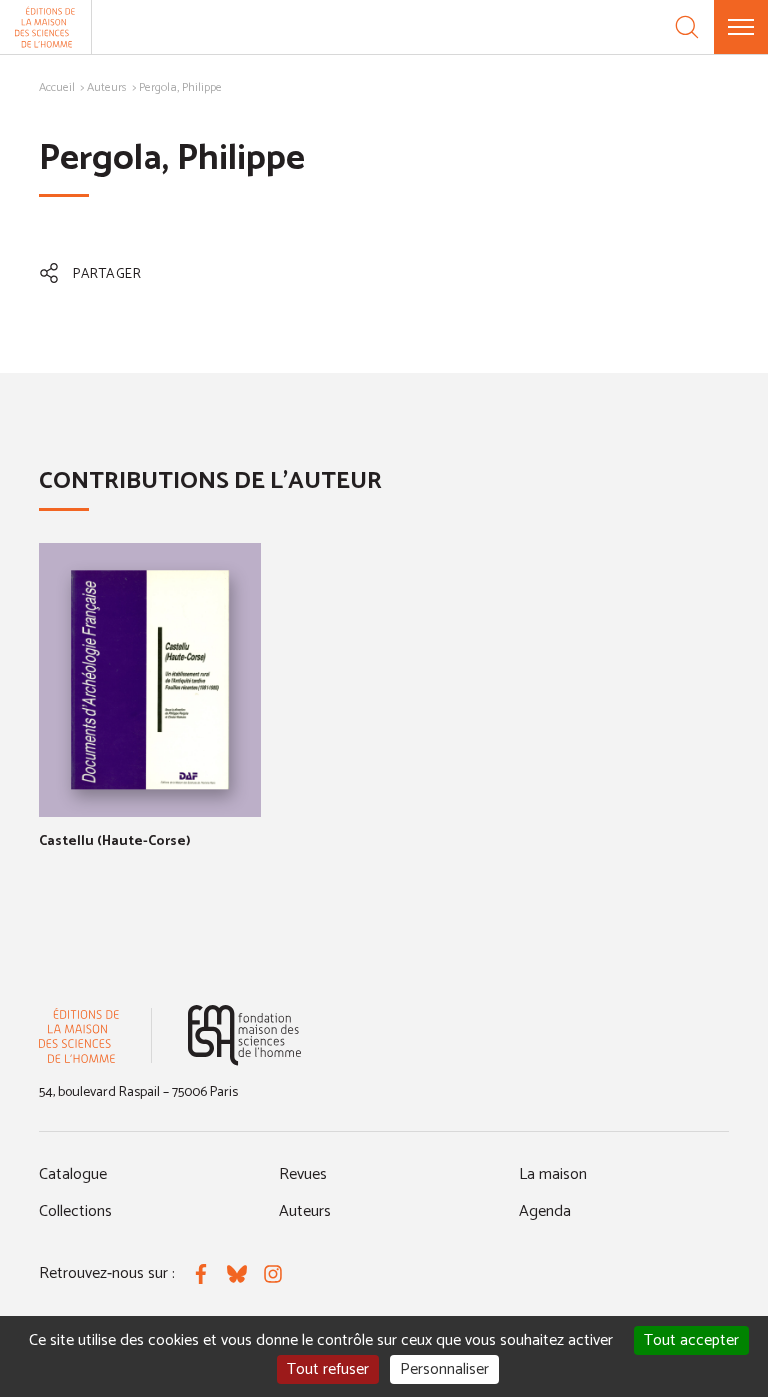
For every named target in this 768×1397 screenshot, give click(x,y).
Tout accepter (691, 1340)
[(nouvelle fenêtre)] (244, 1035)
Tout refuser (328, 1369)
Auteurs (107, 87)
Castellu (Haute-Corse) (115, 841)
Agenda (545, 1211)
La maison (553, 1174)
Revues (303, 1174)
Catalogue (73, 1174)
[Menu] (741, 27)
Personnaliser (444, 1369)
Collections (75, 1211)
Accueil (57, 87)
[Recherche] (687, 27)
